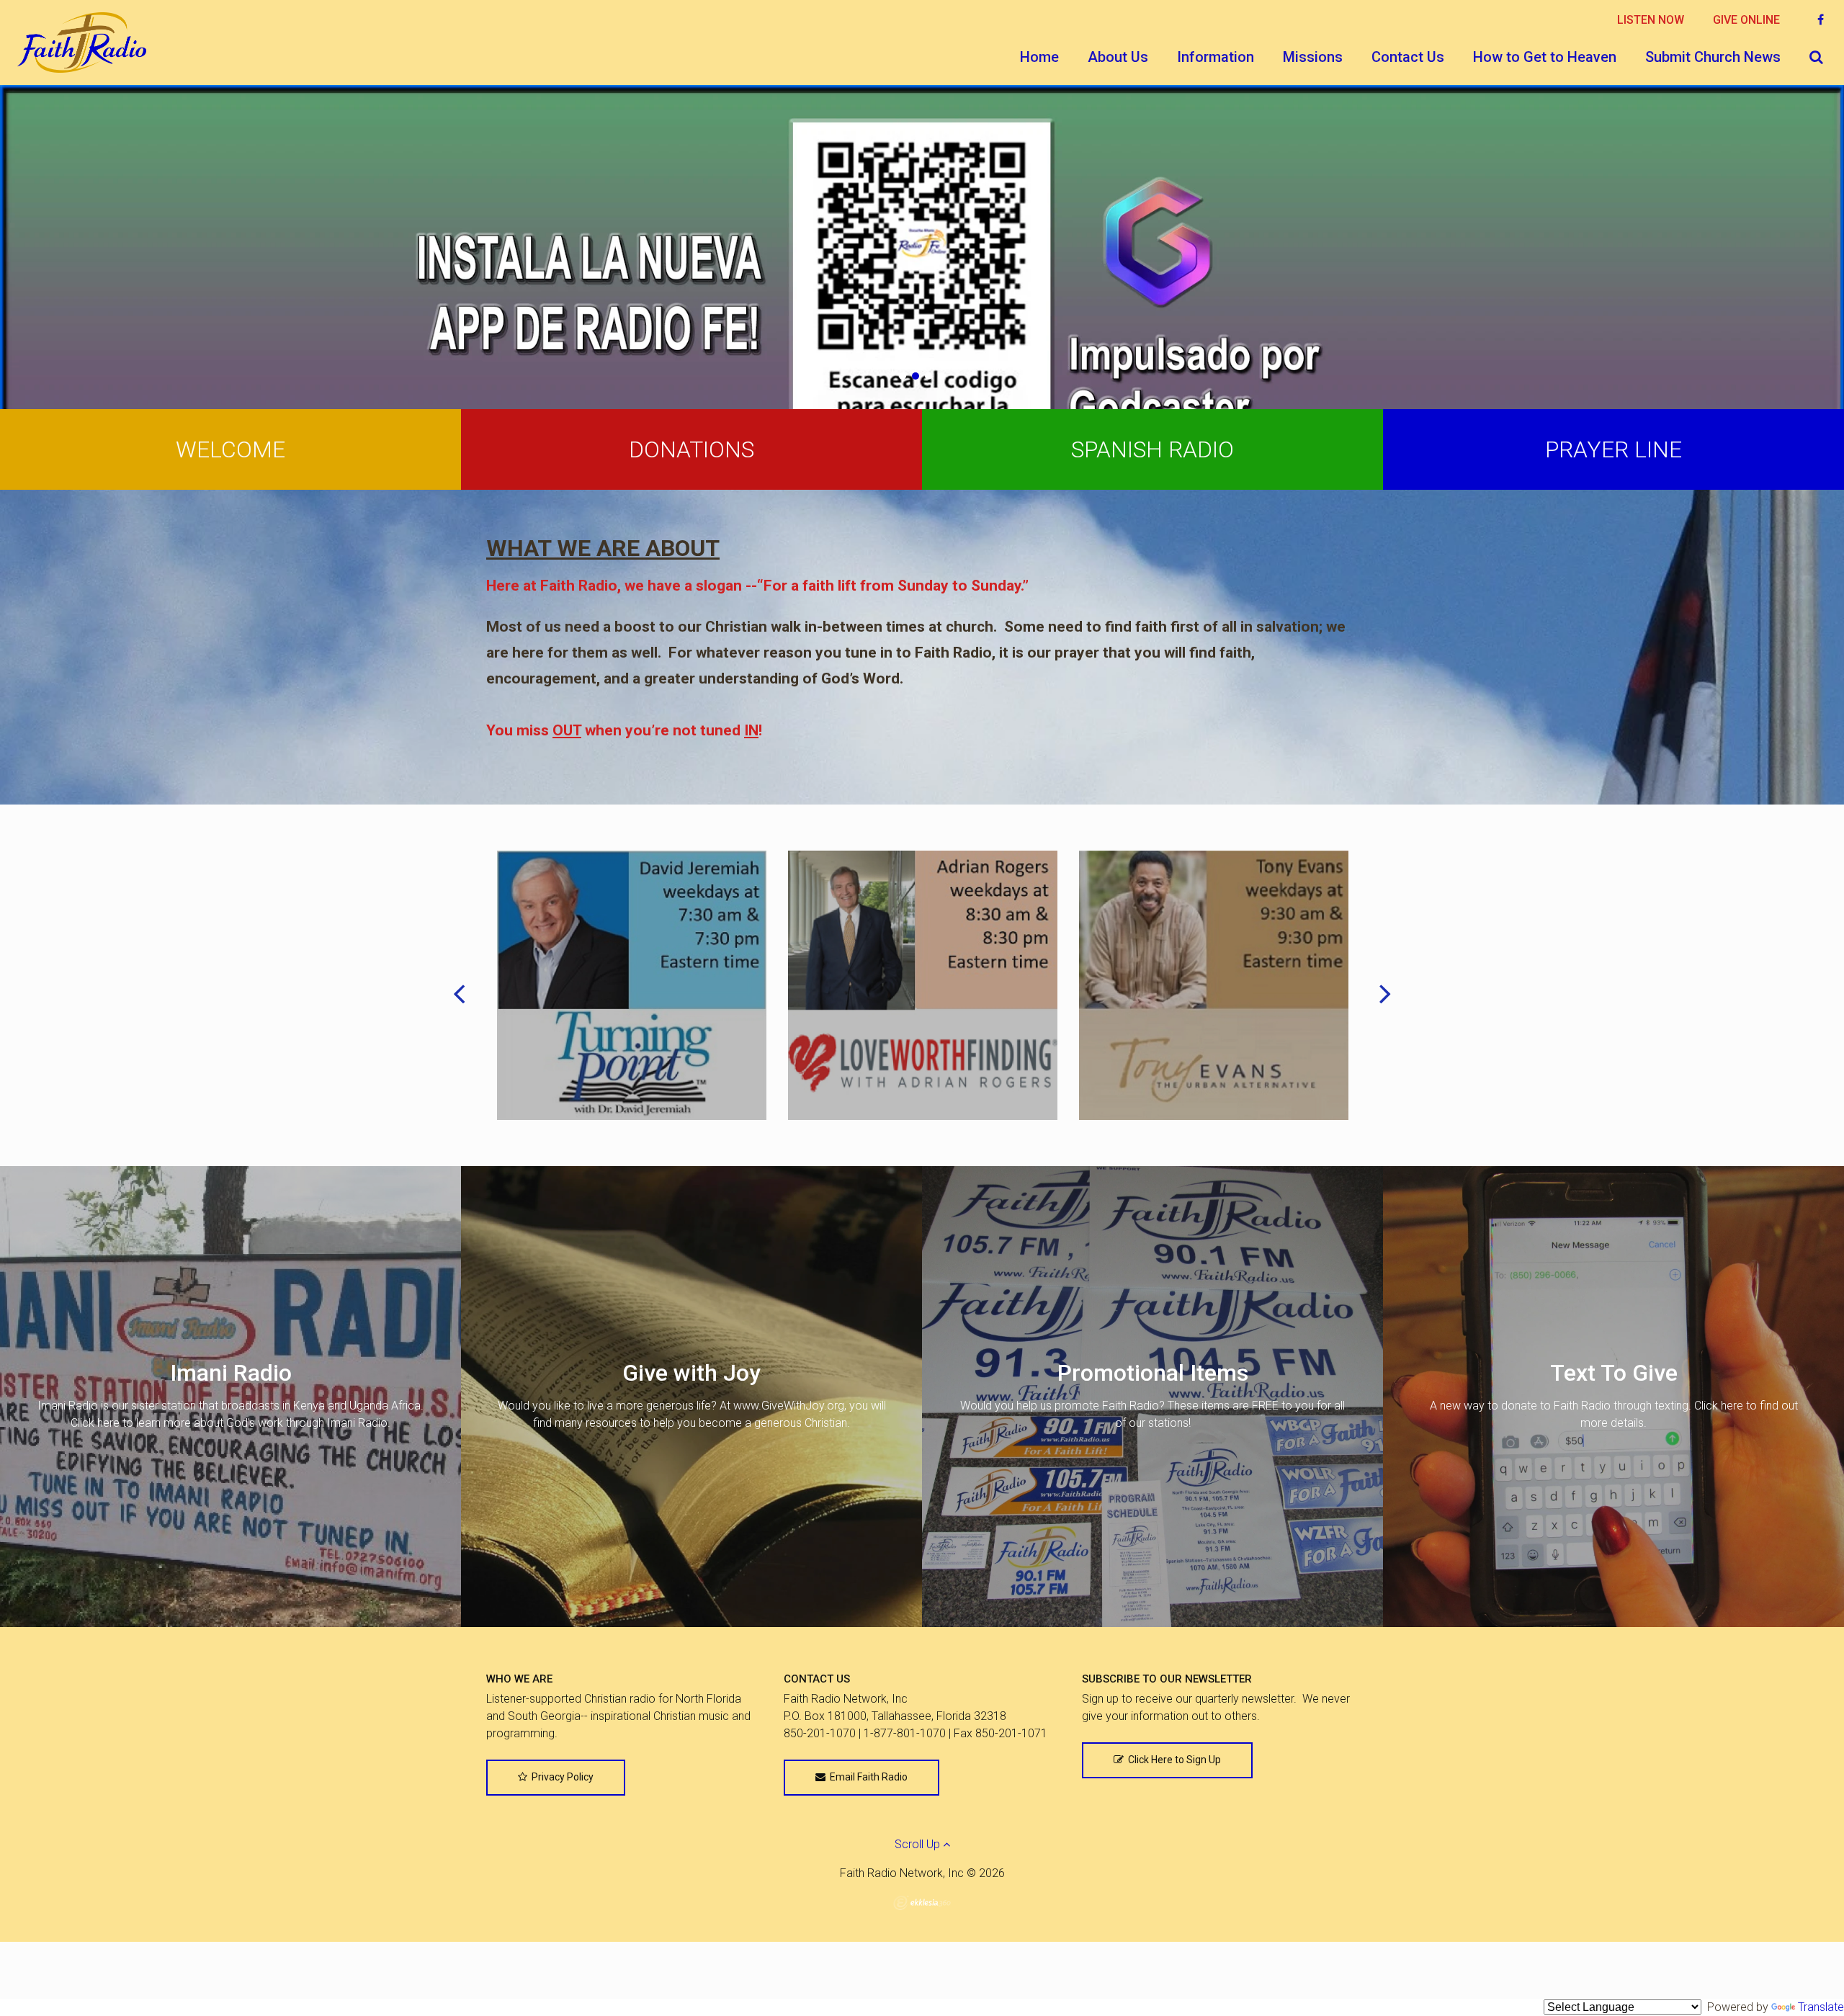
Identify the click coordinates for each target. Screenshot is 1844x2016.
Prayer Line (1613, 449)
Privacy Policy (560, 1777)
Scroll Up (919, 1844)
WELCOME (230, 449)
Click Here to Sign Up (1172, 1760)
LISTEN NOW (1651, 20)
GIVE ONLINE (1746, 20)
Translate (1821, 2007)
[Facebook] (1821, 20)
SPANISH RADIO (1152, 449)
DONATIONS (691, 449)
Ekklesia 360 (922, 1903)
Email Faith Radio (867, 1777)
